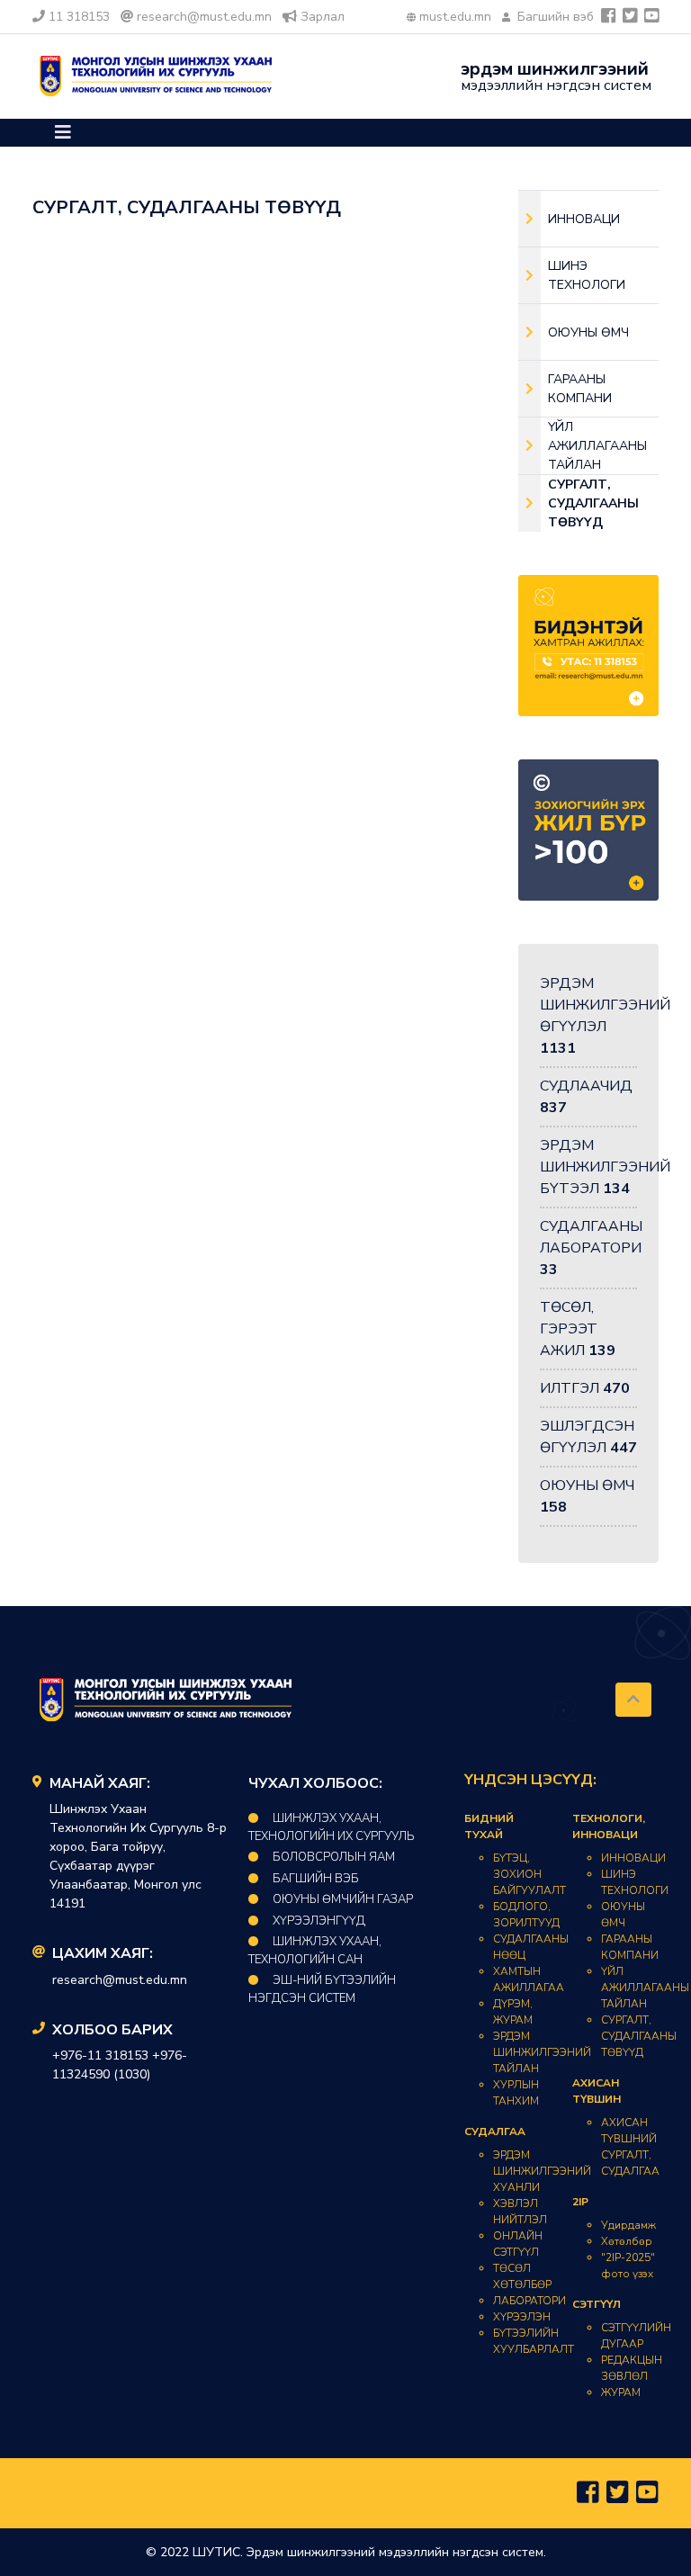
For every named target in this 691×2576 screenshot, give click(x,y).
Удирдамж (628, 2225)
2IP (580, 2202)
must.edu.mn (455, 17)
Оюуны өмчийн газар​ (343, 1899)
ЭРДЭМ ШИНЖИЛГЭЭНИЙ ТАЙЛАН (542, 2052)
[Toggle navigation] (63, 133)
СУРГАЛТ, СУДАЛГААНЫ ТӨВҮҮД (639, 2036)
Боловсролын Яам (334, 1857)
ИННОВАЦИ (633, 1858)
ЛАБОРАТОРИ (529, 2301)
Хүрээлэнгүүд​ (319, 1921)
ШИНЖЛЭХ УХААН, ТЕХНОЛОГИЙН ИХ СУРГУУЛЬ (332, 1827)
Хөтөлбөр (627, 2241)
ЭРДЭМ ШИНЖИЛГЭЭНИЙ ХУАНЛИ (542, 2171)
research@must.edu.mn (204, 17)
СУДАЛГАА (495, 2132)
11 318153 (79, 17)
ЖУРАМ (621, 2392)
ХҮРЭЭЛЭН (522, 2317)
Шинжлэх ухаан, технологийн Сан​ (315, 1951)
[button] (63, 133)
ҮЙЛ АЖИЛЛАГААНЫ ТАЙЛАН (645, 1988)
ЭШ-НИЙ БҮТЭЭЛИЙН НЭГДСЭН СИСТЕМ (322, 1989)
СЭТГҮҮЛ (597, 2304)
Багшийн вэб (554, 17)
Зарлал (323, 17)
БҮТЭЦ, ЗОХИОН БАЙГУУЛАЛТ (529, 1874)
